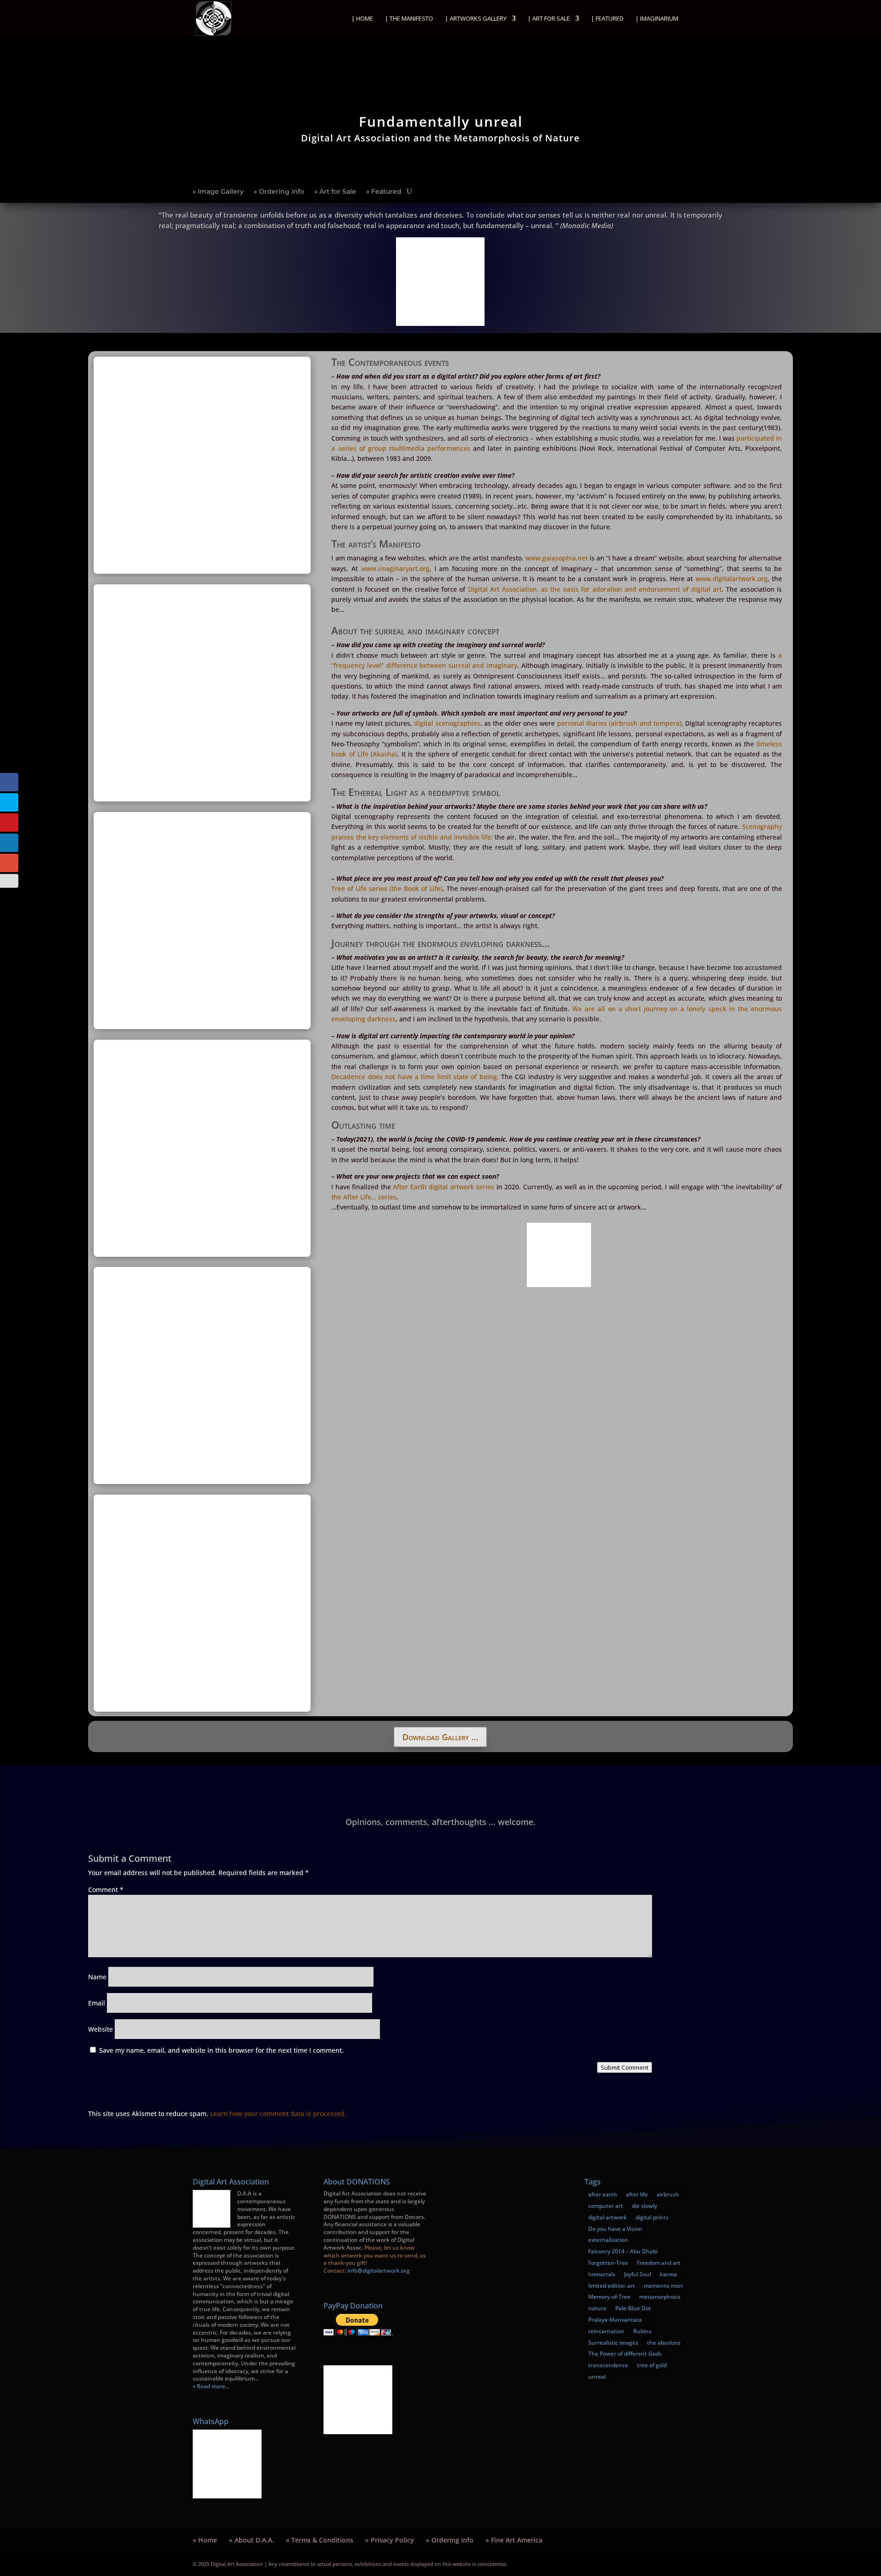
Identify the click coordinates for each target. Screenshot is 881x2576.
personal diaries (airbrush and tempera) (619, 723)
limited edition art (612, 2286)
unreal (597, 2377)
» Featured (384, 192)
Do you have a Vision (615, 2229)
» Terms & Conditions (320, 2540)
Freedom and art (659, 2263)
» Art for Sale (335, 192)
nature (597, 2308)
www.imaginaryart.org (395, 568)
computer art (606, 2206)
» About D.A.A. (251, 2540)
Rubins (642, 2331)
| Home (362, 19)
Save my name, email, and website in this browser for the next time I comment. (221, 2050)
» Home (205, 2540)
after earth (603, 2194)
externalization (608, 2240)
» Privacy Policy (390, 2540)
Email (97, 2003)
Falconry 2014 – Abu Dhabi (623, 2251)
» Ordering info (279, 192)
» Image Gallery (218, 192)
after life (637, 2194)
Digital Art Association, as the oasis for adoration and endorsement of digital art (595, 589)
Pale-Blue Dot (633, 2308)
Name (97, 1977)
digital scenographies (447, 723)
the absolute (664, 2343)
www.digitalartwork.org (732, 579)
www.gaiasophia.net (557, 558)
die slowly (644, 2206)
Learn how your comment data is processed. (278, 2114)
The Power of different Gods (625, 2354)
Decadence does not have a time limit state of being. (416, 1077)
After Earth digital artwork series (443, 1187)
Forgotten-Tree (608, 2263)
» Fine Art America (514, 2540)
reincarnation (606, 2331)
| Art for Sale (549, 19)
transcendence (608, 2365)
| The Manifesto (409, 19)
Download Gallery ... (440, 1737)
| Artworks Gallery (476, 19)
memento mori (663, 2286)
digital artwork (608, 2217)
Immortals (602, 2274)
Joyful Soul (638, 2274)
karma (668, 2274)
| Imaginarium (657, 19)
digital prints (652, 2217)
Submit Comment (625, 2067)
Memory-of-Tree (609, 2297)
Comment (106, 1890)
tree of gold (652, 2365)
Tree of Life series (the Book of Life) (387, 888)
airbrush (668, 2194)
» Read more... (211, 2386)
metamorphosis (660, 2297)
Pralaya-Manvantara (615, 2320)
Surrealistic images (613, 2343)
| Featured (607, 19)
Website (100, 2029)
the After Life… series (364, 1197)
